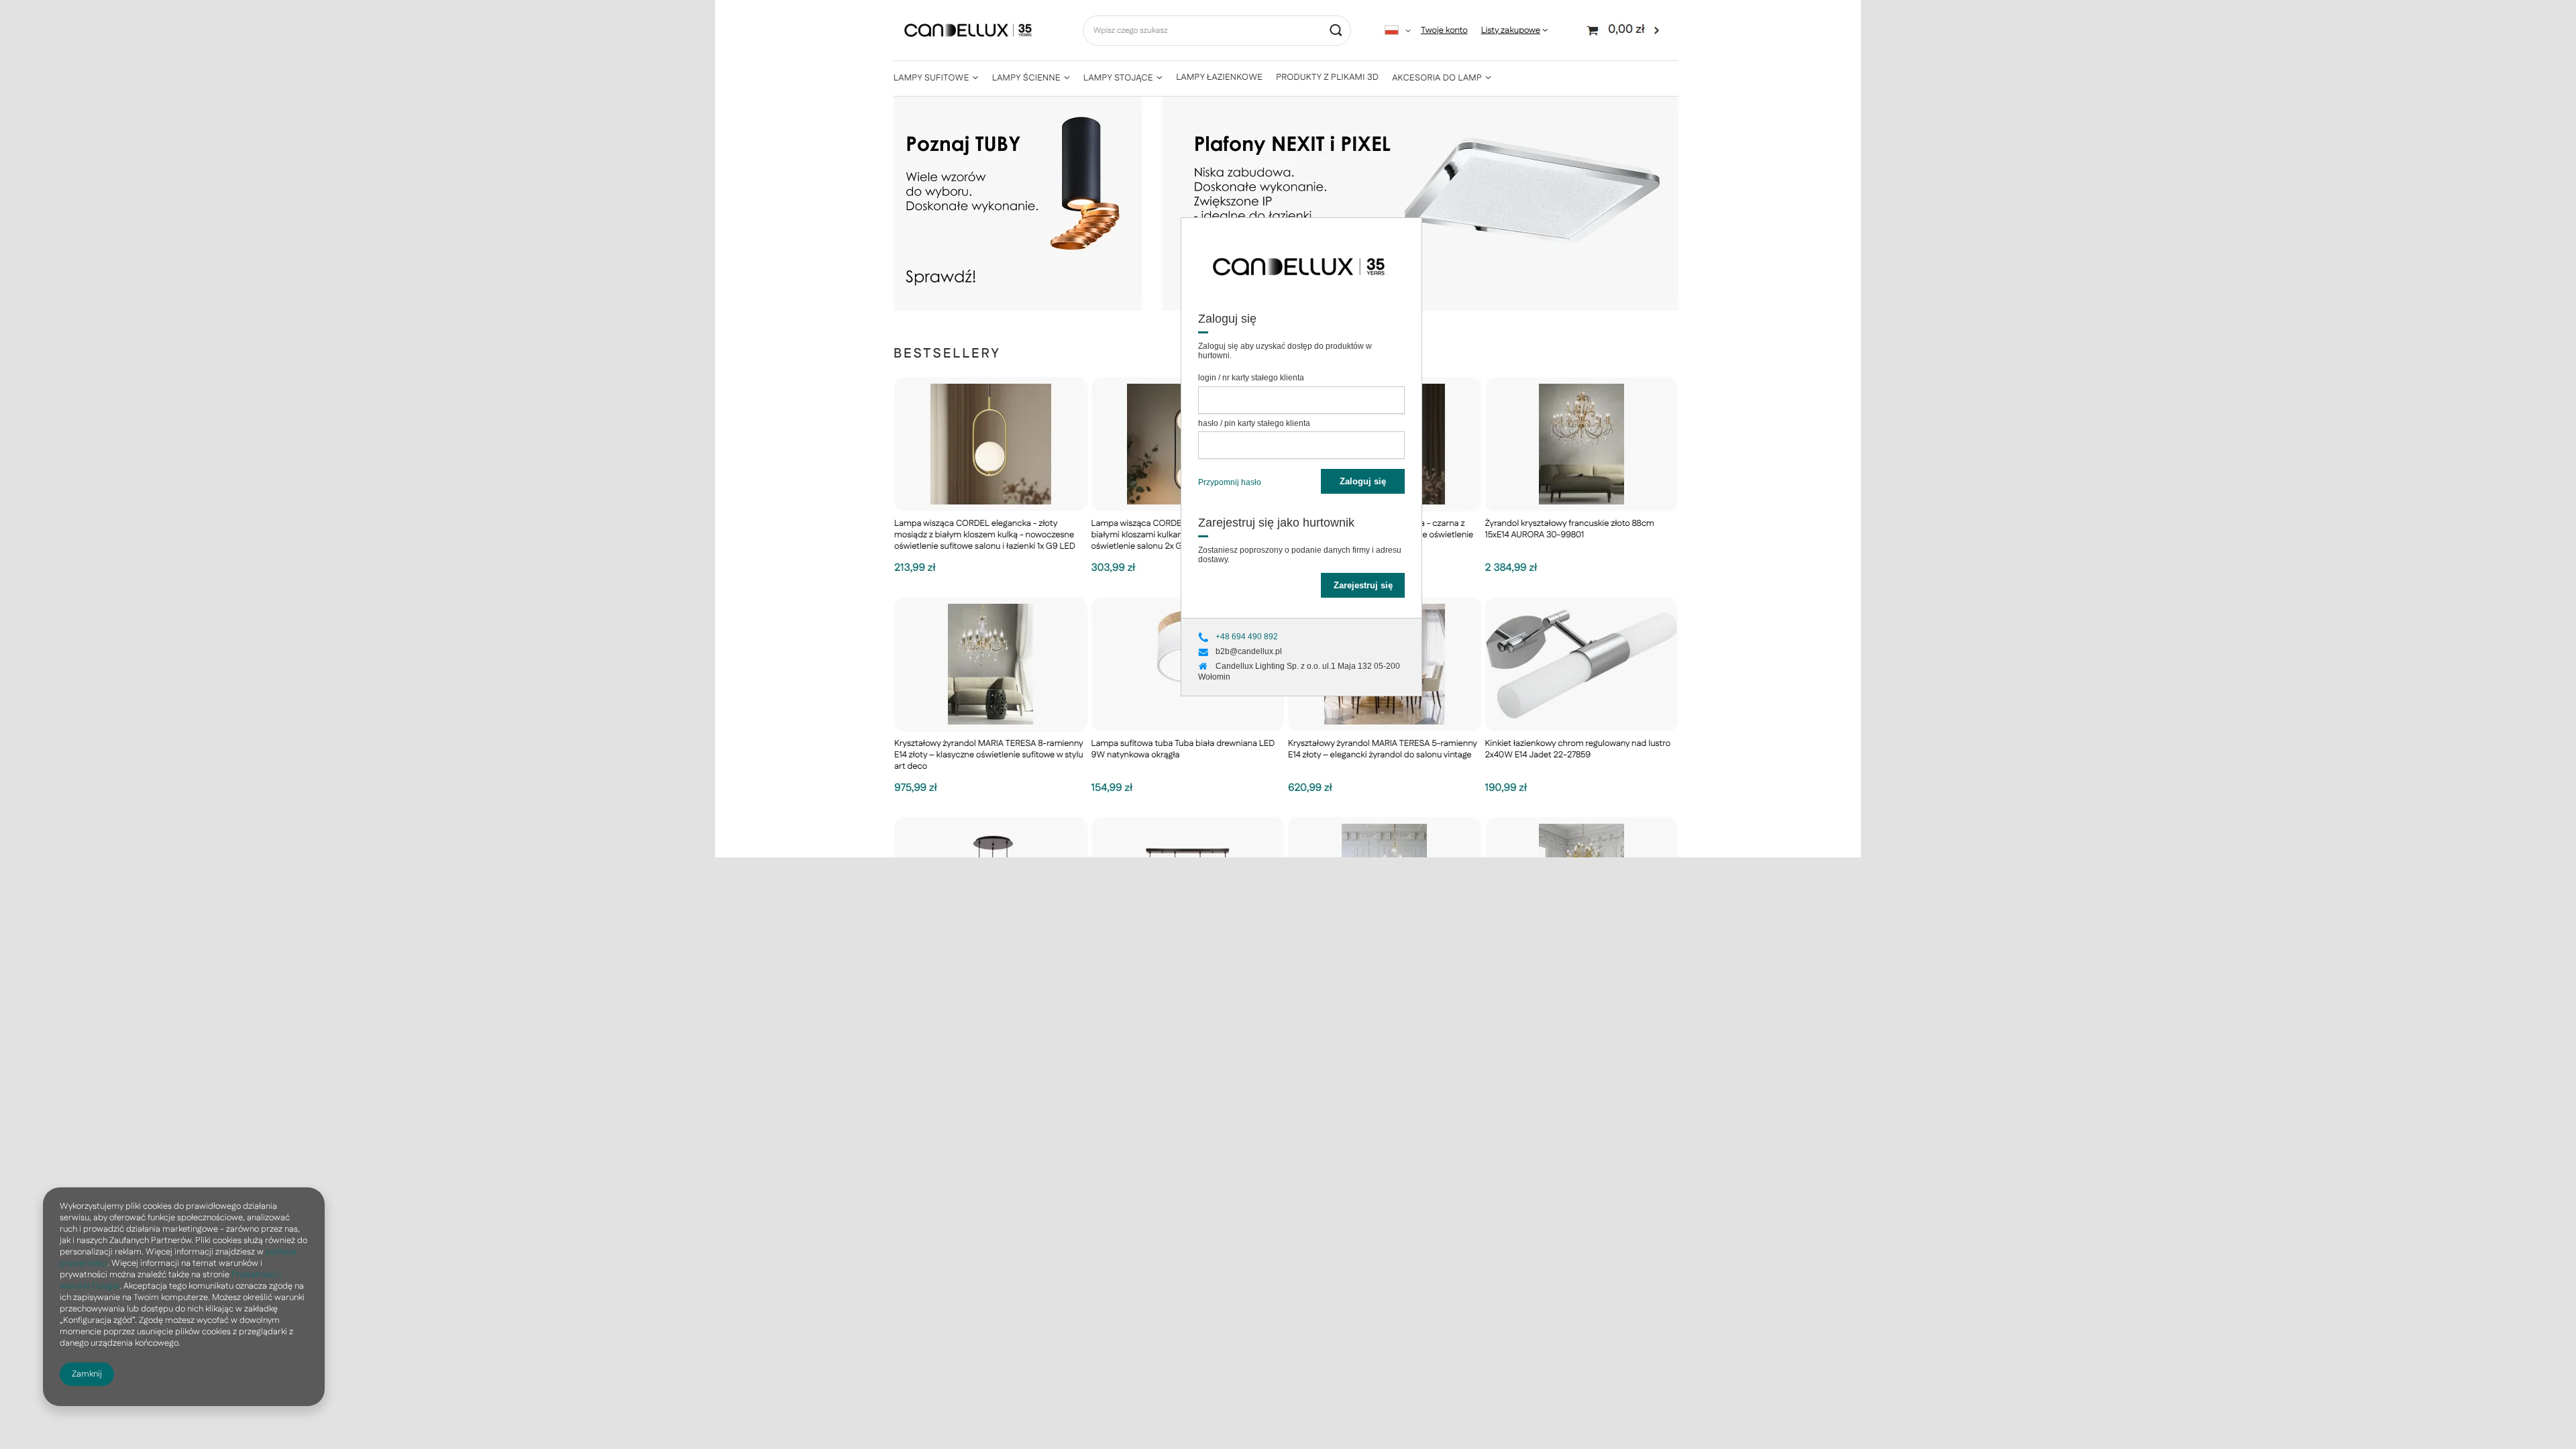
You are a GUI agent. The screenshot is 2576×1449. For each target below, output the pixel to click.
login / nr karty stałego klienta (1251, 378)
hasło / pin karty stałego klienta (1254, 423)
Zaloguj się (1363, 481)
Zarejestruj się (1363, 585)
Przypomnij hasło (1230, 482)
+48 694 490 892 (1247, 637)
